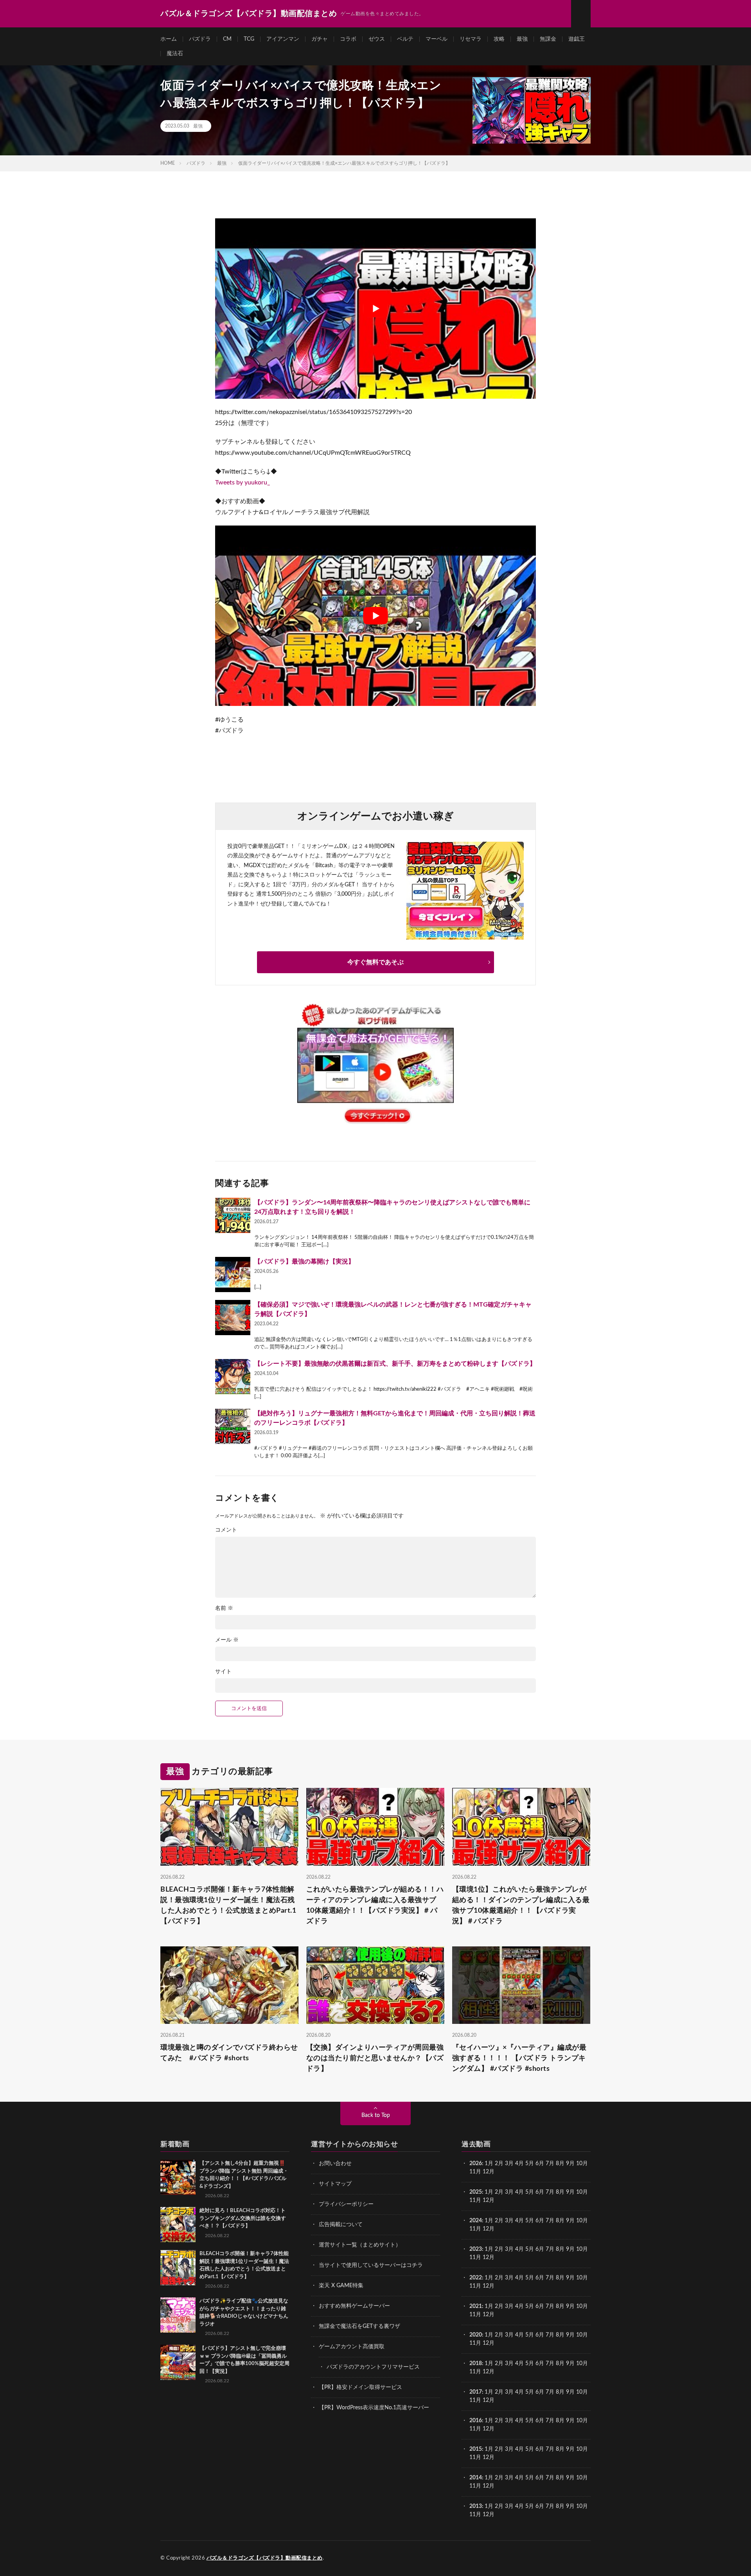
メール (227, 1640)
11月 (475, 2200)
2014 (476, 2478)
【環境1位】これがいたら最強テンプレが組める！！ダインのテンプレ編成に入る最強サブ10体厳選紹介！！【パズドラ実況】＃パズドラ (521, 1905)
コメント (226, 1530)
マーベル (437, 39)
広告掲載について (341, 2225)
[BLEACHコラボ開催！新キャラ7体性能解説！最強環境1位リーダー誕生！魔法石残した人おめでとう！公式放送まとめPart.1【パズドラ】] (178, 2268)
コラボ (348, 39)
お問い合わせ (335, 2164)
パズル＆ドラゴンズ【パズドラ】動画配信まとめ (265, 2558)
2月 (499, 2164)
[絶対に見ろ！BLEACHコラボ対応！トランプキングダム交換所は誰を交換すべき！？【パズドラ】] (178, 2225)
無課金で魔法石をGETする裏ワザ (359, 2326)
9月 (570, 2192)
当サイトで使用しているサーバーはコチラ (371, 2265)
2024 (476, 2221)
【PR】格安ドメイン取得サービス (360, 2387)
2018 (476, 2364)
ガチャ (320, 39)
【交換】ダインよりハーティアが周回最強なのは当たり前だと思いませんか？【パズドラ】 (375, 2058)
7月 (550, 2164)
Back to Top (376, 2115)
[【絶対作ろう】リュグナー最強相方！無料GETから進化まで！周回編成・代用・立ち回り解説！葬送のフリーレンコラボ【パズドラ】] (233, 1426)
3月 (509, 2164)
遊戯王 (577, 39)
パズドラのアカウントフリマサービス (373, 2367)
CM (227, 39)
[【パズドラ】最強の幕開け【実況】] (233, 1274)
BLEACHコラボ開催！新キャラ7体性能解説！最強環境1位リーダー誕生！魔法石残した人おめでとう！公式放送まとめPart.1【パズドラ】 (228, 1905)
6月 (540, 2164)
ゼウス (377, 39)
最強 (522, 39)
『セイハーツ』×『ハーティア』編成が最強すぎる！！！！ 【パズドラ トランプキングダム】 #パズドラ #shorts (519, 2058)
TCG (249, 39)
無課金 (548, 39)
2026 (476, 2164)
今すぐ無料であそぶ (375, 962)
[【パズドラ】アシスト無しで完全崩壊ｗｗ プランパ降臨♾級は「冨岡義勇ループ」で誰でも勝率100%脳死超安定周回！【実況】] (178, 2362)
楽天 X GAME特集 (341, 2286)
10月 (582, 2192)
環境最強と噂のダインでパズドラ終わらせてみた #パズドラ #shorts (229, 2053)
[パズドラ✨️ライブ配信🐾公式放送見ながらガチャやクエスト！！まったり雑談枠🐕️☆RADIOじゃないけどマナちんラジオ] (178, 2315)
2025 (476, 2192)
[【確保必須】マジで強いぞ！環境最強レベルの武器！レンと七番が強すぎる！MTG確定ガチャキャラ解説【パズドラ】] (233, 1318)
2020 (476, 2335)
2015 (476, 2449)
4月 (519, 2164)
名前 (224, 1608)
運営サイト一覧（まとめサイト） (360, 2245)
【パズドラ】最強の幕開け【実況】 (304, 1262)
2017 (476, 2392)
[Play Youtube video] (375, 309)
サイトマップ (335, 2184)
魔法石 (175, 54)
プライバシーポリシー (346, 2204)
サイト (223, 1672)
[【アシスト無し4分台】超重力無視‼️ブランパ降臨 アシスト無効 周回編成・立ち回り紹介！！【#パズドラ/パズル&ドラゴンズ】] (178, 2177)
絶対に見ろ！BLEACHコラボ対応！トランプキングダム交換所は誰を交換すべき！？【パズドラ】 (243, 2218)
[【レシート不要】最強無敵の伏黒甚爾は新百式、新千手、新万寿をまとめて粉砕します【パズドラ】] (233, 1377)
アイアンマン (283, 39)
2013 (476, 2506)
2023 (476, 2249)
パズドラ (200, 39)
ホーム (169, 39)
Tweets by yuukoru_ (243, 482)
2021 (476, 2306)
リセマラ (471, 39)
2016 (476, 2421)
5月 (530, 2164)
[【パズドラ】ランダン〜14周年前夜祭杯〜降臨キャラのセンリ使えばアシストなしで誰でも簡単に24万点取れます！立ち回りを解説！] (233, 1215)
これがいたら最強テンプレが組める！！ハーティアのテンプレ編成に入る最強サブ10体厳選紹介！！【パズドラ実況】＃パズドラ (375, 1905)
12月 (489, 2200)
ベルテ (405, 39)
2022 (476, 2278)
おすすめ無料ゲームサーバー (354, 2306)
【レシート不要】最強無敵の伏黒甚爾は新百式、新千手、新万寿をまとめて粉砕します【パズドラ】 (395, 1364)
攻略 (499, 39)
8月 (560, 2164)
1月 (489, 2164)
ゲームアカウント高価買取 (352, 2347)
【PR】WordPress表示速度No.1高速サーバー (374, 2408)
